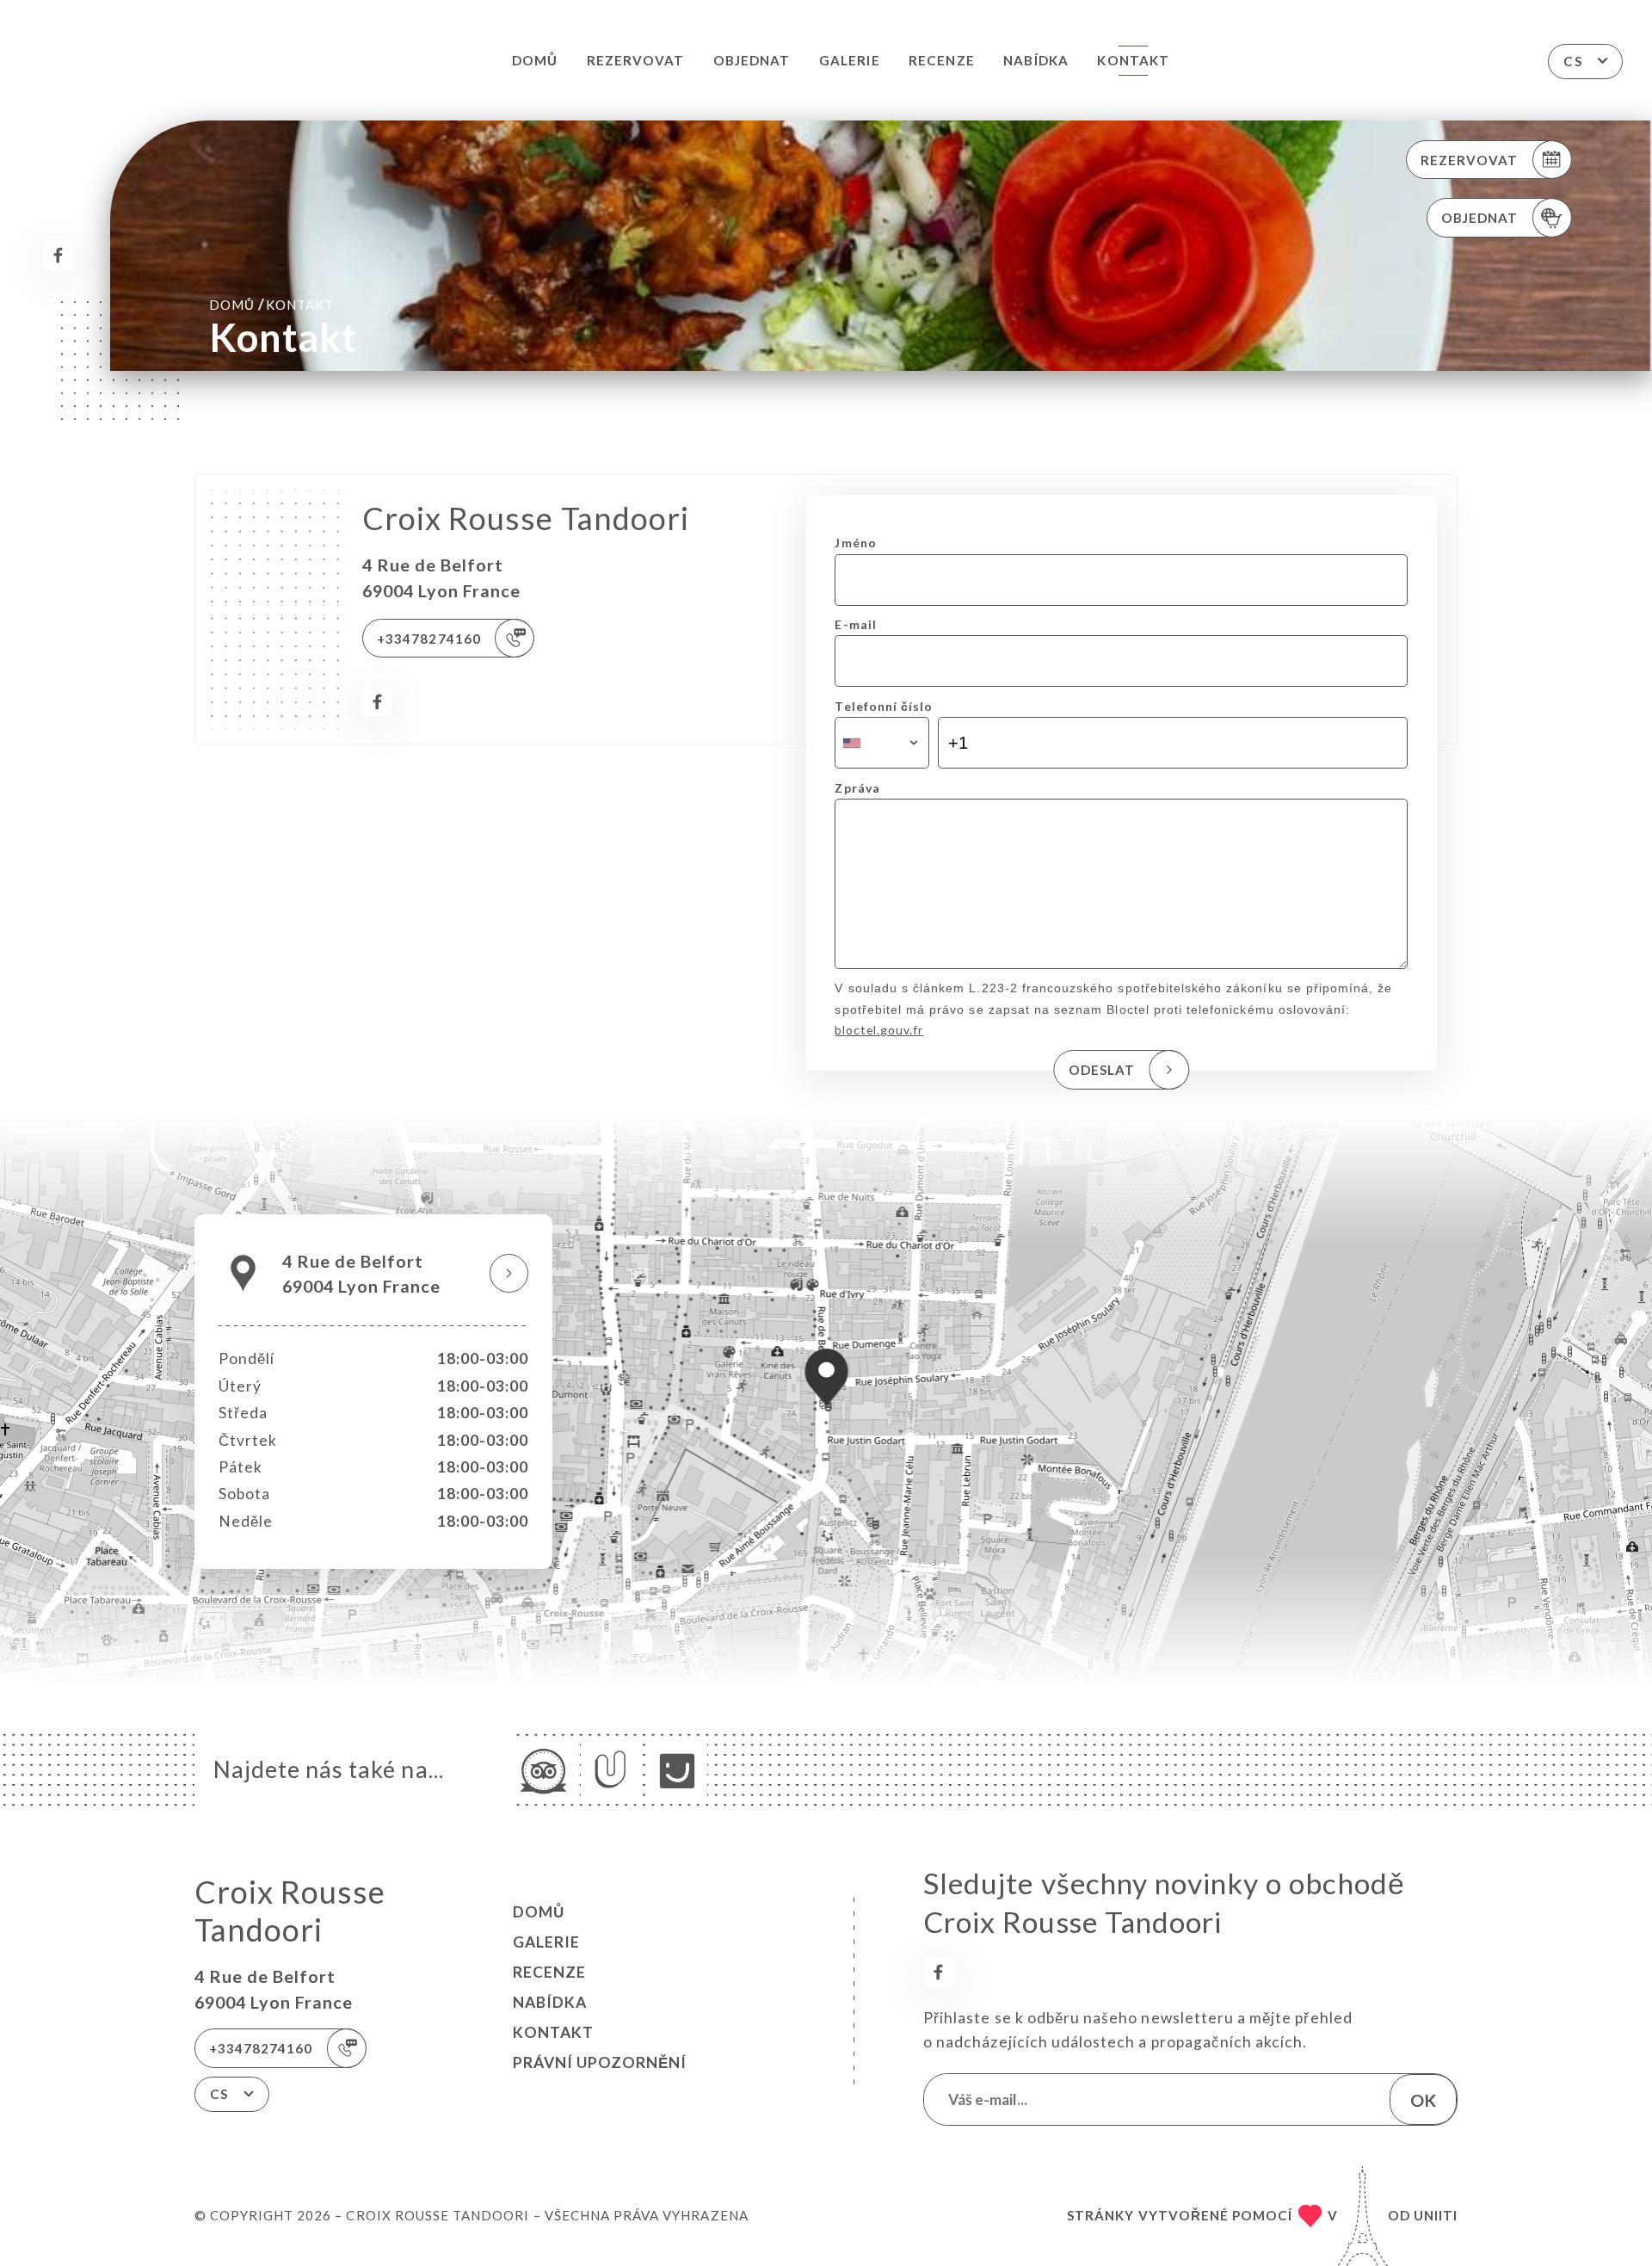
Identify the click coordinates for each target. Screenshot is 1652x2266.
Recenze (941, 60)
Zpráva (857, 788)
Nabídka (1036, 60)
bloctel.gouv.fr (879, 1030)
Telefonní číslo (884, 706)
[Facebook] (58, 255)
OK (1423, 2100)
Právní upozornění (600, 2062)
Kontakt (1133, 60)
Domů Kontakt (271, 304)
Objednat (752, 60)
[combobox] (881, 743)
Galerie (849, 60)
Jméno (855, 543)
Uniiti (1436, 2215)
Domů (535, 60)
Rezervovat (635, 60)
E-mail (855, 624)
